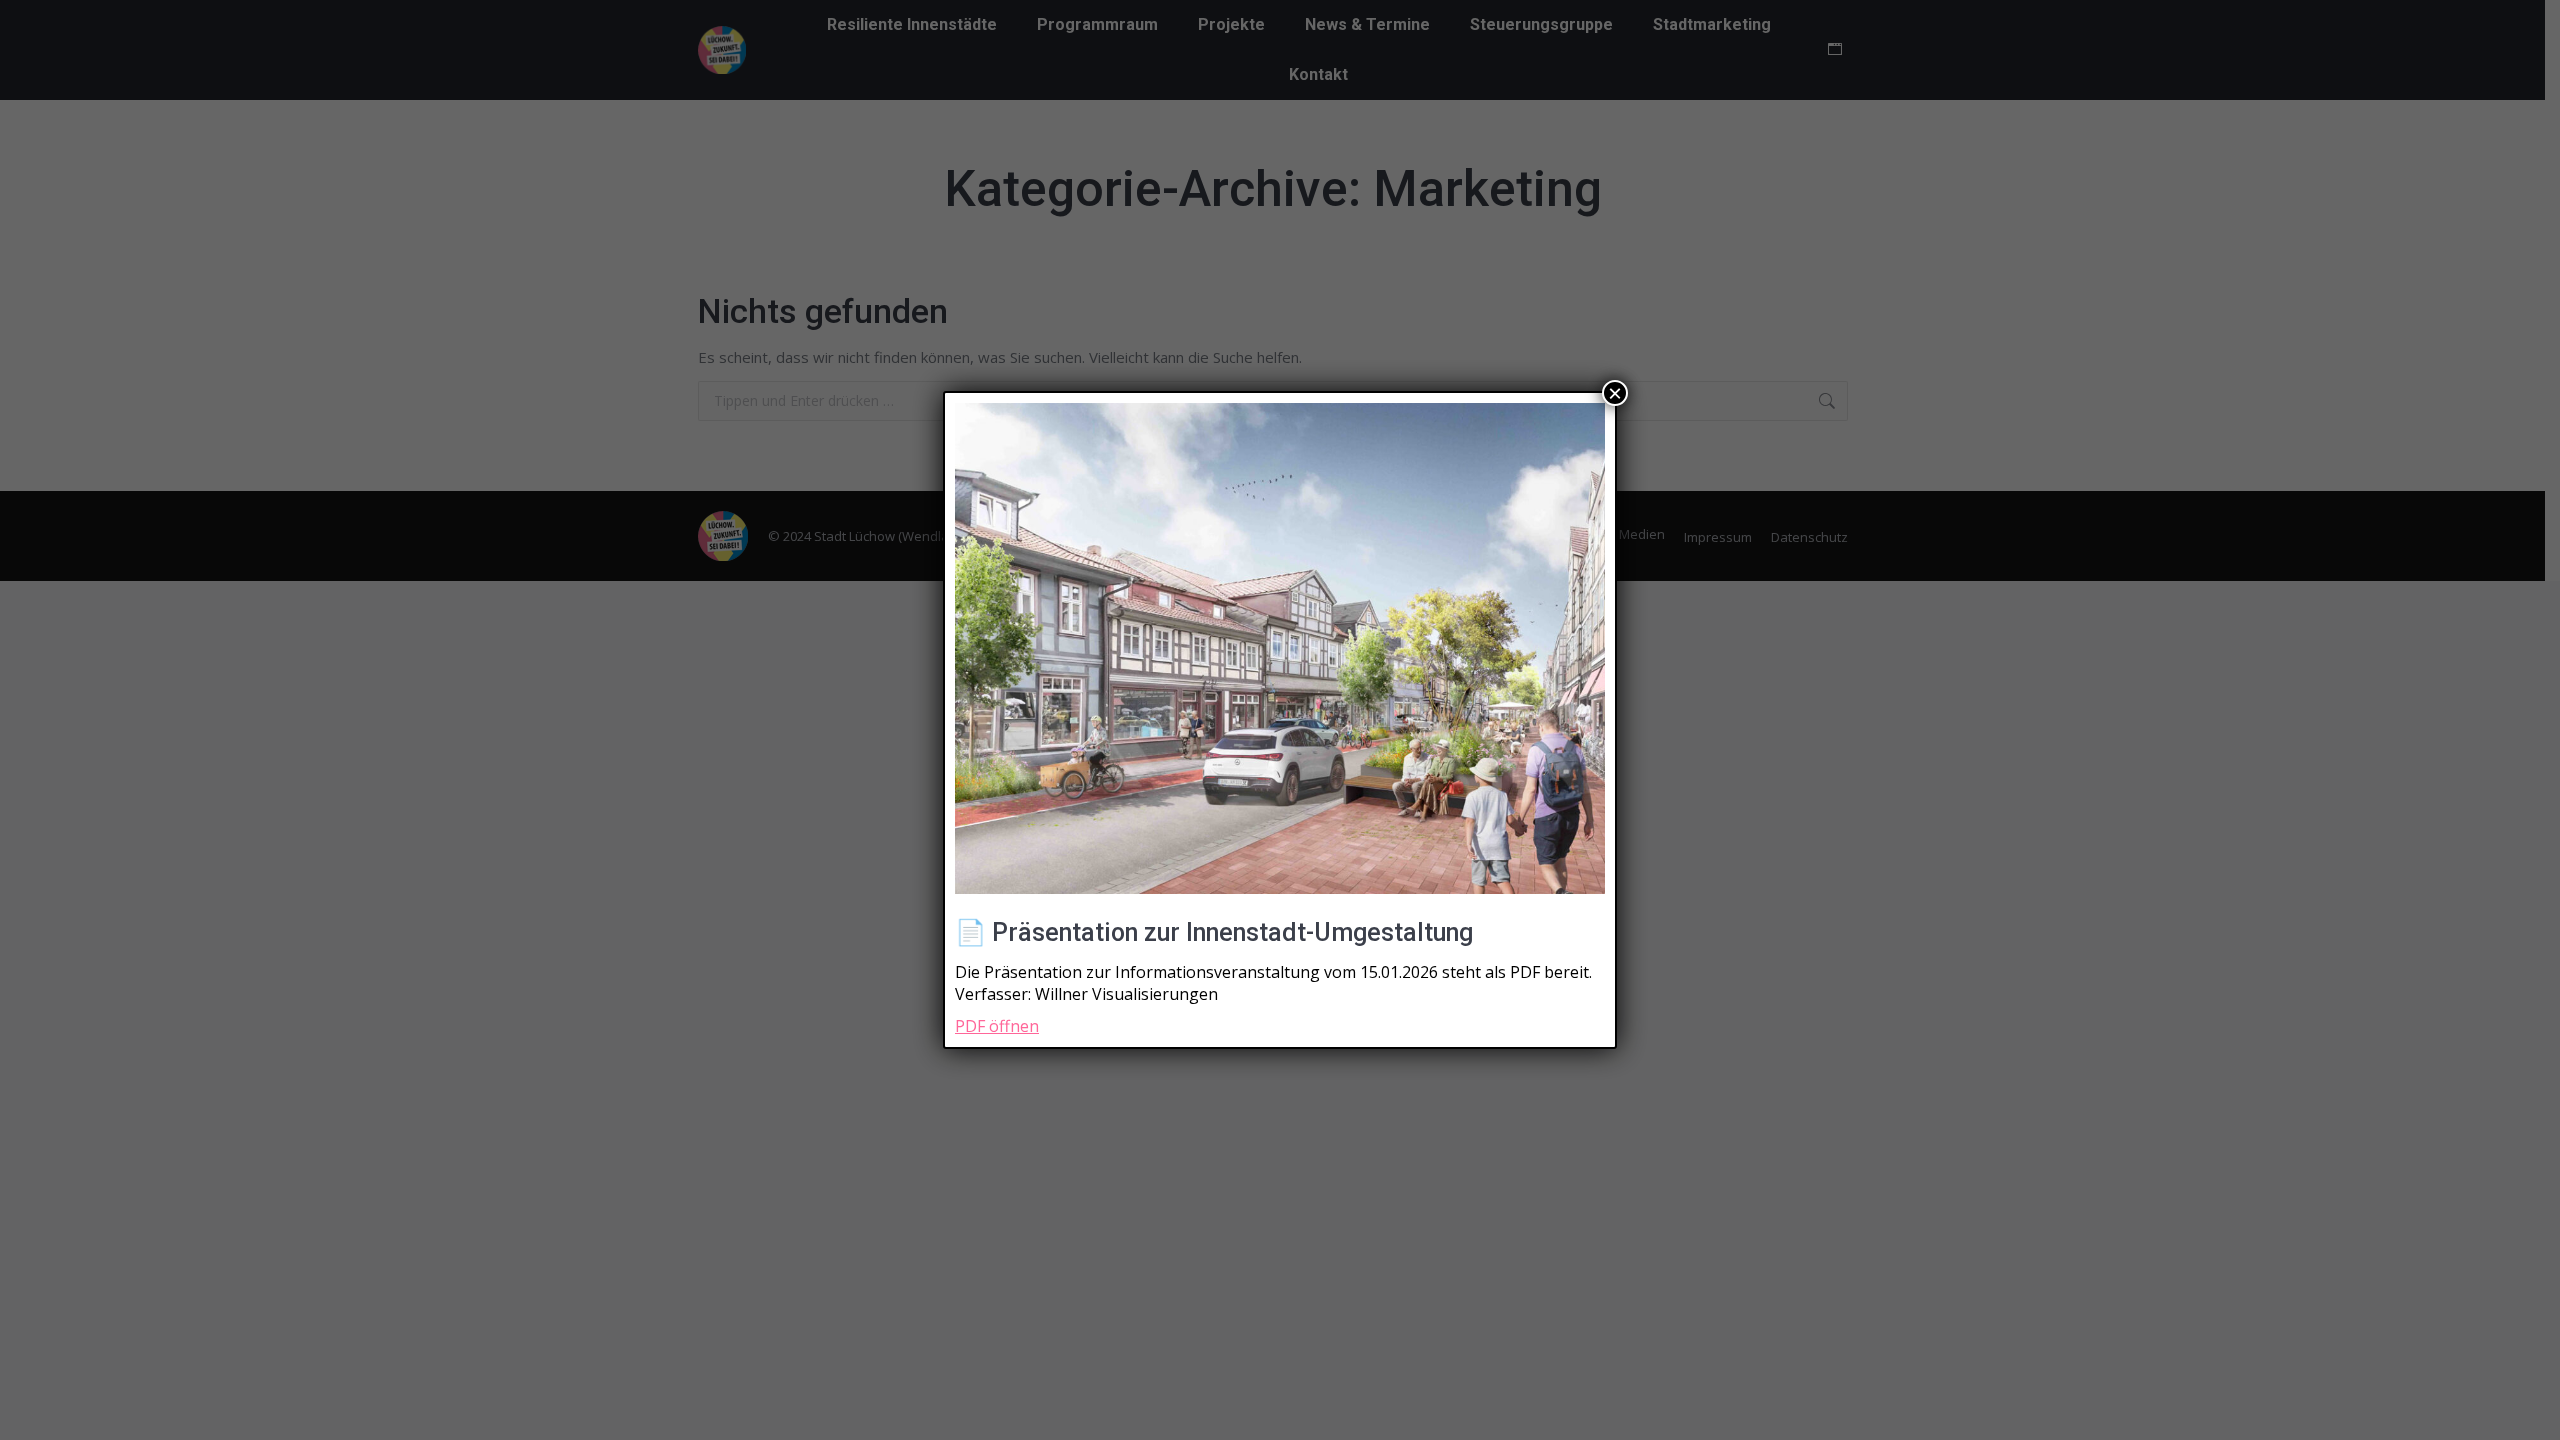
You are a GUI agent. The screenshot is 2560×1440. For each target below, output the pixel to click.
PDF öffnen (997, 1026)
